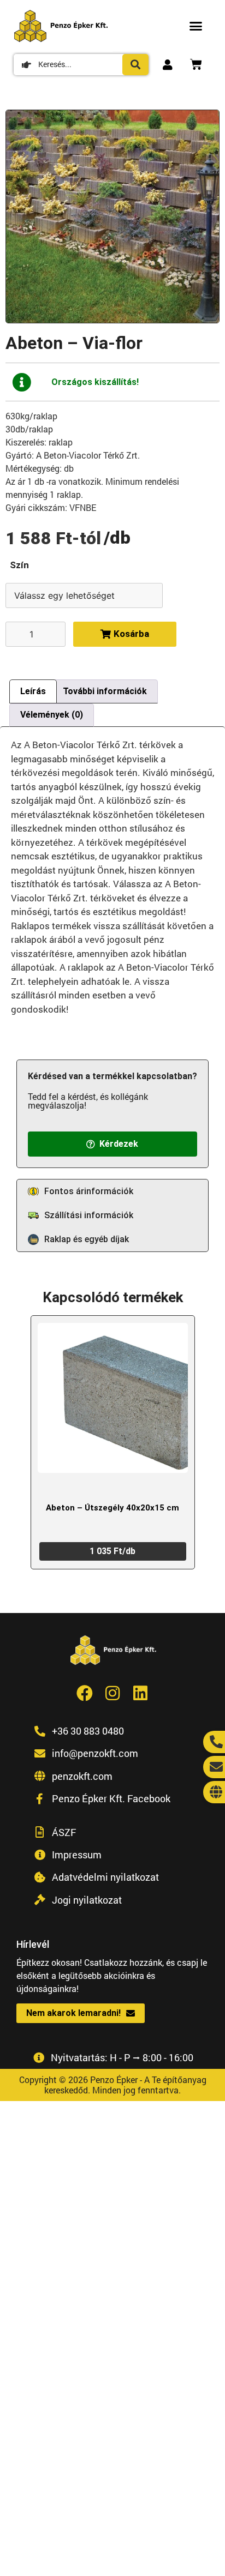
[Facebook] (85, 1693)
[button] (196, 26)
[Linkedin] (140, 1693)
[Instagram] (112, 1693)
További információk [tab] (105, 691)
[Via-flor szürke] (112, 216)
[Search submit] (135, 65)
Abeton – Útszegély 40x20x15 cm (112, 1508)
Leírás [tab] (33, 691)
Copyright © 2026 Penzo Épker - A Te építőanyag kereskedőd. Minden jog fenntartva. (113, 2085)
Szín (19, 565)
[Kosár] (196, 64)
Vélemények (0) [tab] (52, 715)
